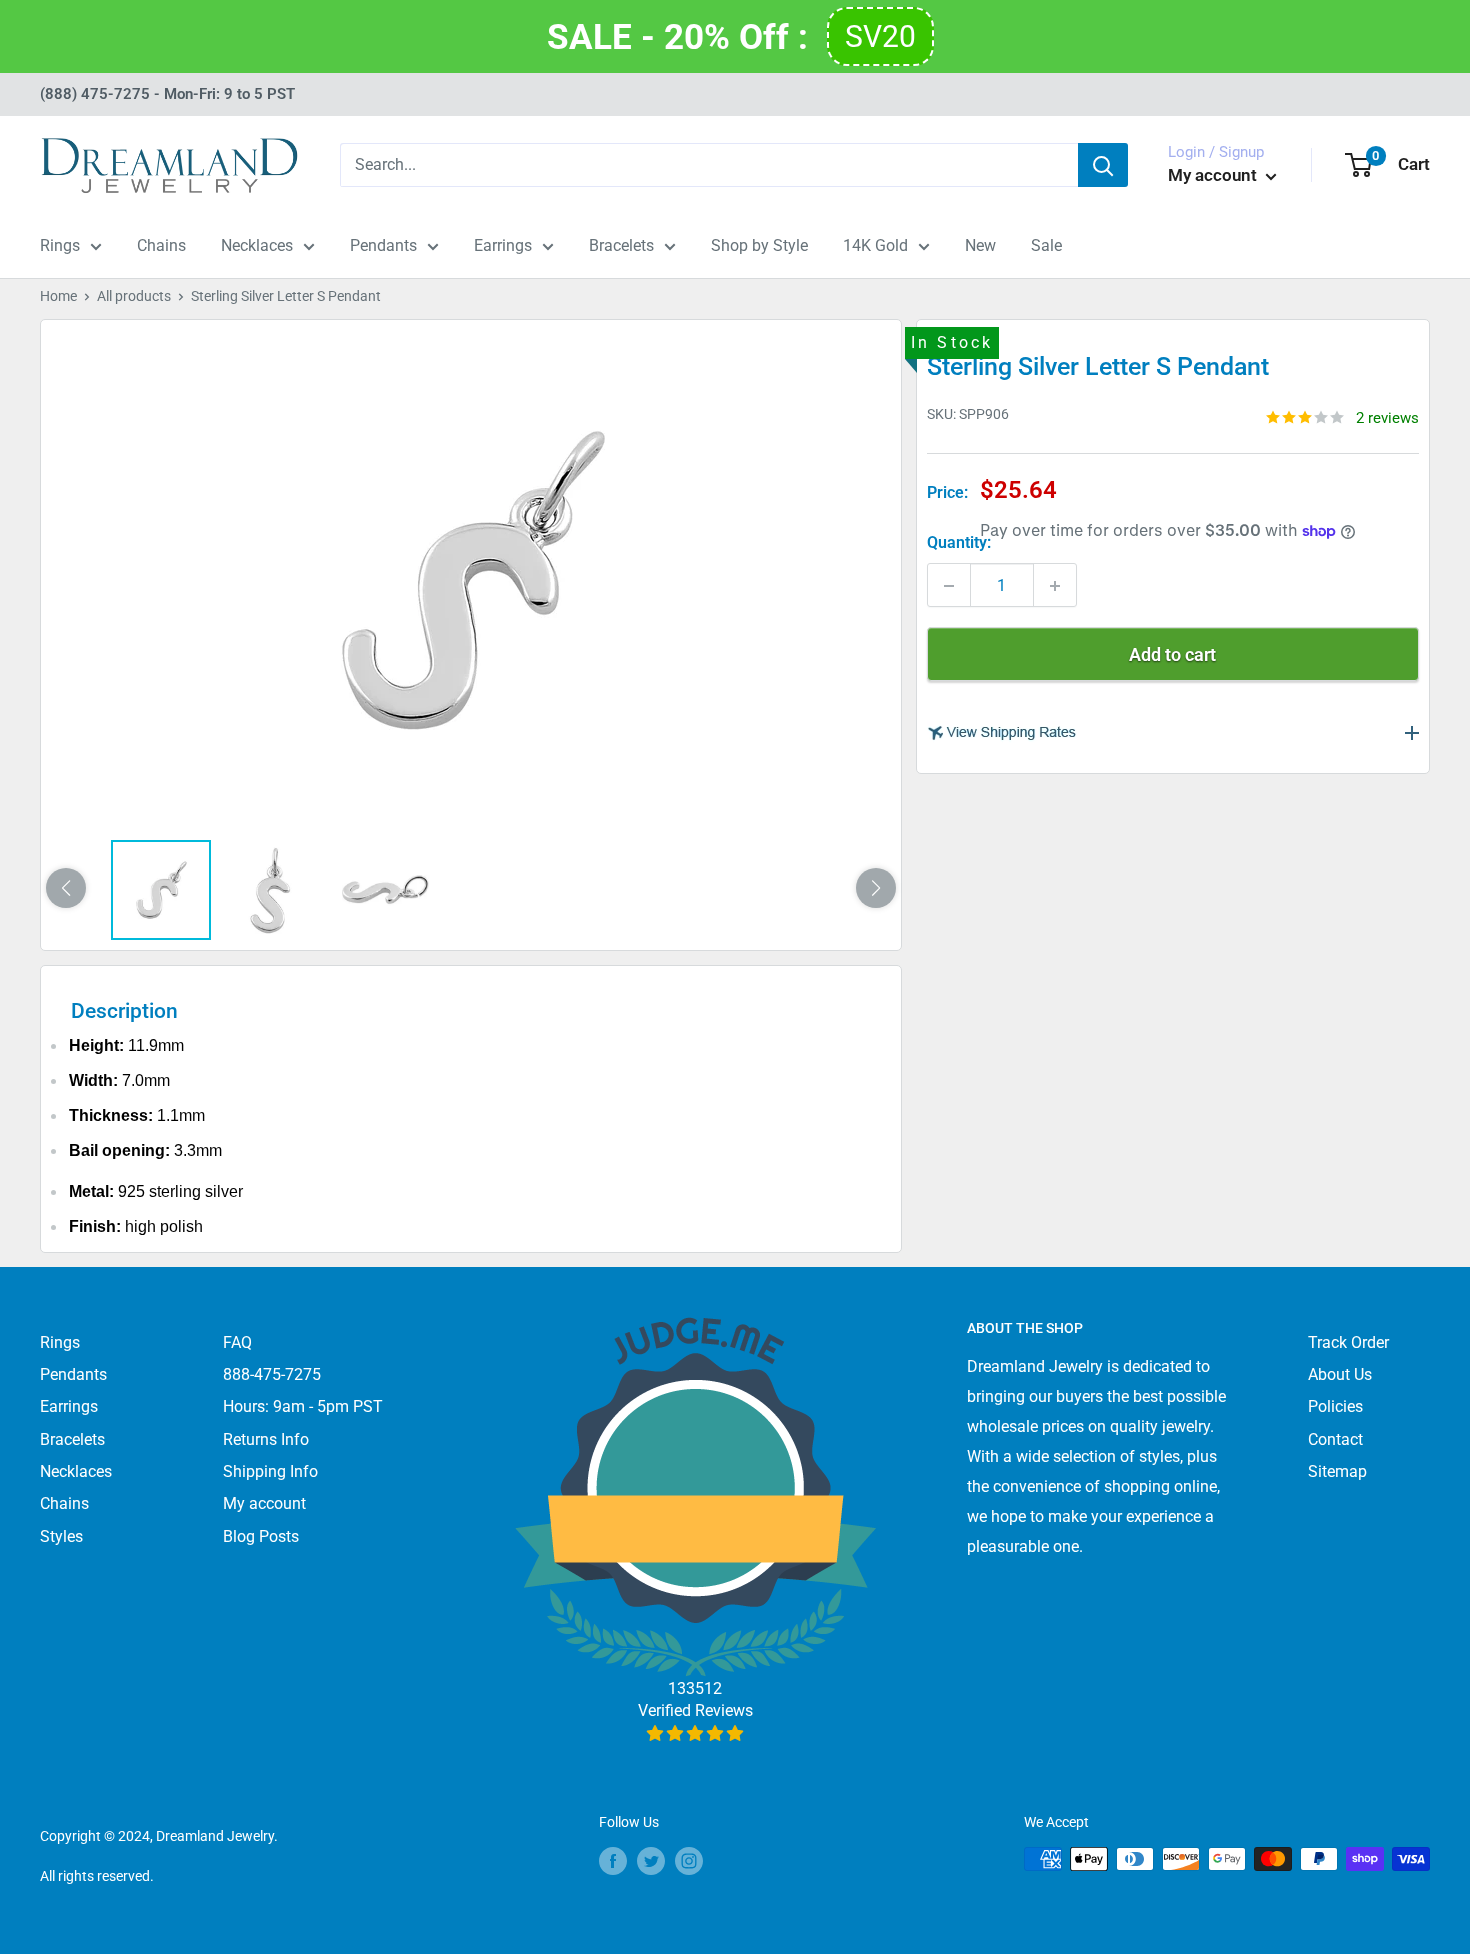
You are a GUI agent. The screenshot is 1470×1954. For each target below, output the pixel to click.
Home (58, 296)
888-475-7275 (272, 1374)
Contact (1335, 1439)
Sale (1046, 245)
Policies (1335, 1406)
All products (134, 296)
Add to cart (1172, 655)
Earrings (503, 245)
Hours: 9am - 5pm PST (303, 1406)
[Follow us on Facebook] (613, 1861)
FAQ (237, 1342)
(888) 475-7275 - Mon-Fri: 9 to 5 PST (167, 94)
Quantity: (959, 542)
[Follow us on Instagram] (689, 1861)
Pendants (383, 245)
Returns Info (266, 1439)
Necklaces (257, 245)
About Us (1340, 1374)
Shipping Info (270, 1471)
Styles (61, 1536)
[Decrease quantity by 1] (949, 586)
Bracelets (621, 245)
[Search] (1103, 165)
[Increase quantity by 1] (1055, 586)
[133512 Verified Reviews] (695, 1733)
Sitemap (1337, 1471)
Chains (161, 245)
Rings (60, 245)
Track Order (1348, 1342)
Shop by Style (759, 245)
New (980, 245)
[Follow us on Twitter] (651, 1861)
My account (1214, 175)
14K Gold (875, 245)
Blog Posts (261, 1536)
